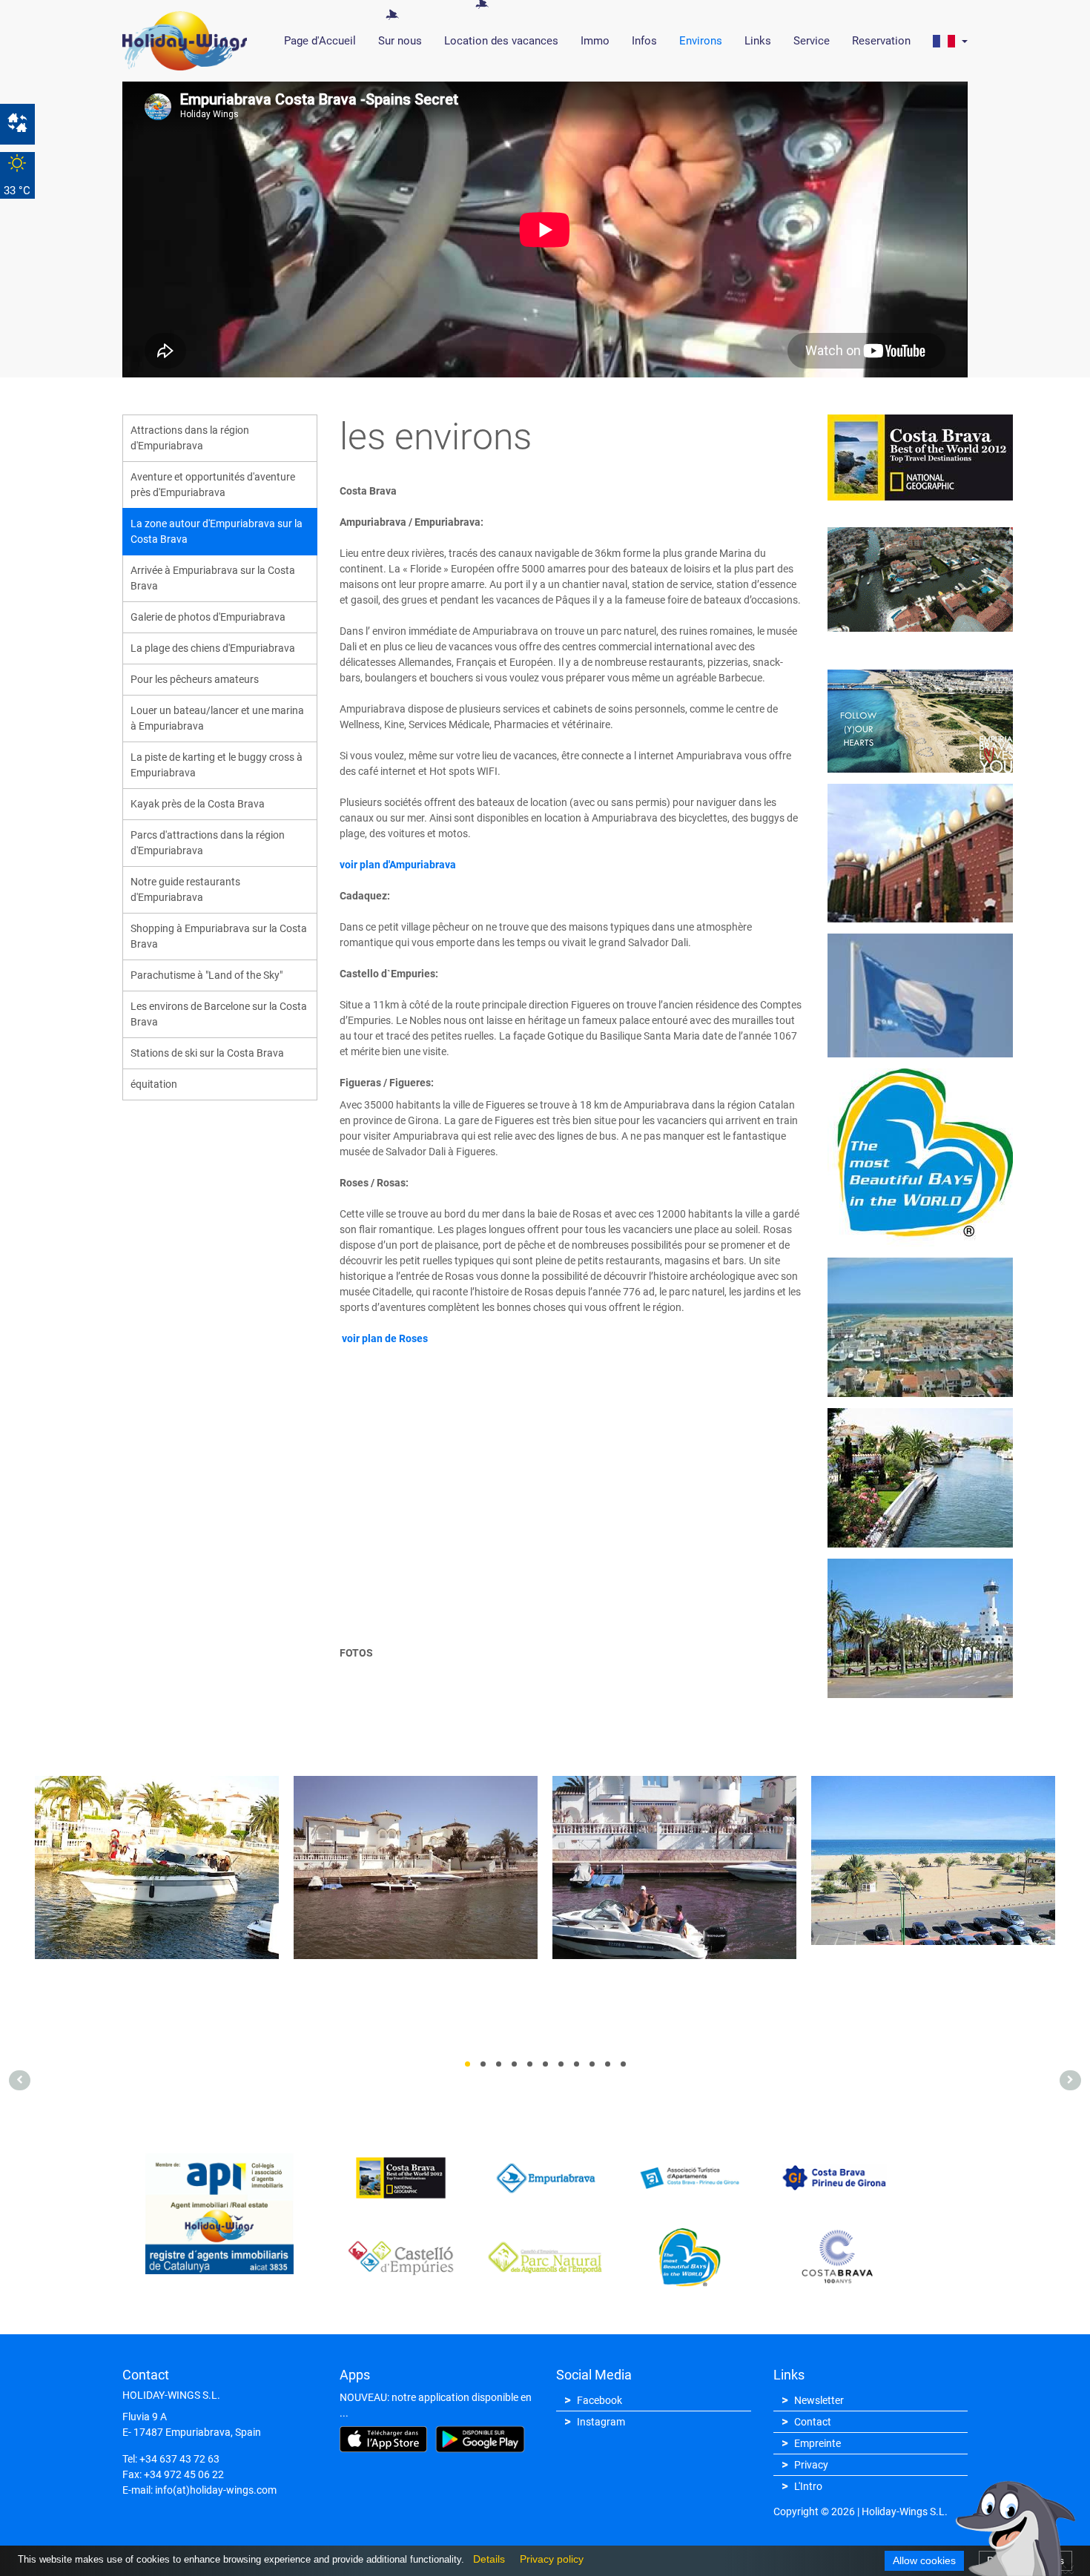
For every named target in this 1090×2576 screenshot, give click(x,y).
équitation (154, 1084)
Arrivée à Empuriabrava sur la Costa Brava (213, 578)
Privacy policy (548, 2559)
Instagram (601, 2422)
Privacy (811, 2465)
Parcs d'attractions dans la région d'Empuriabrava (208, 843)
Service (812, 41)
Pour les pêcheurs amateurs (195, 679)
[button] (950, 41)
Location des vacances (501, 41)
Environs (701, 41)
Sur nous (400, 41)
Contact (813, 2422)
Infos (644, 41)
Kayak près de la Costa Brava (198, 804)
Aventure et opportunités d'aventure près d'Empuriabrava (213, 485)
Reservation (881, 41)
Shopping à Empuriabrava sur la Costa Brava (219, 936)
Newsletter (819, 2400)
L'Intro (808, 2486)
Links (758, 41)
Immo (595, 41)
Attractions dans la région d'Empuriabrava (190, 438)
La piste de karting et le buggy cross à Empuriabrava (217, 765)
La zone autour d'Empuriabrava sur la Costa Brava (217, 531)
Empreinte (817, 2443)
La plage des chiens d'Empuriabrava (213, 648)
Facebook (599, 2400)
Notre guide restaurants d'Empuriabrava (185, 889)
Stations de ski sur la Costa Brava (207, 1053)
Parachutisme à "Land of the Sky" (207, 975)
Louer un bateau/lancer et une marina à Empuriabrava (217, 718)
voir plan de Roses (384, 1338)
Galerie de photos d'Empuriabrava (208, 617)
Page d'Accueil (320, 41)
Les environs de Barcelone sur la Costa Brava (219, 1014)
